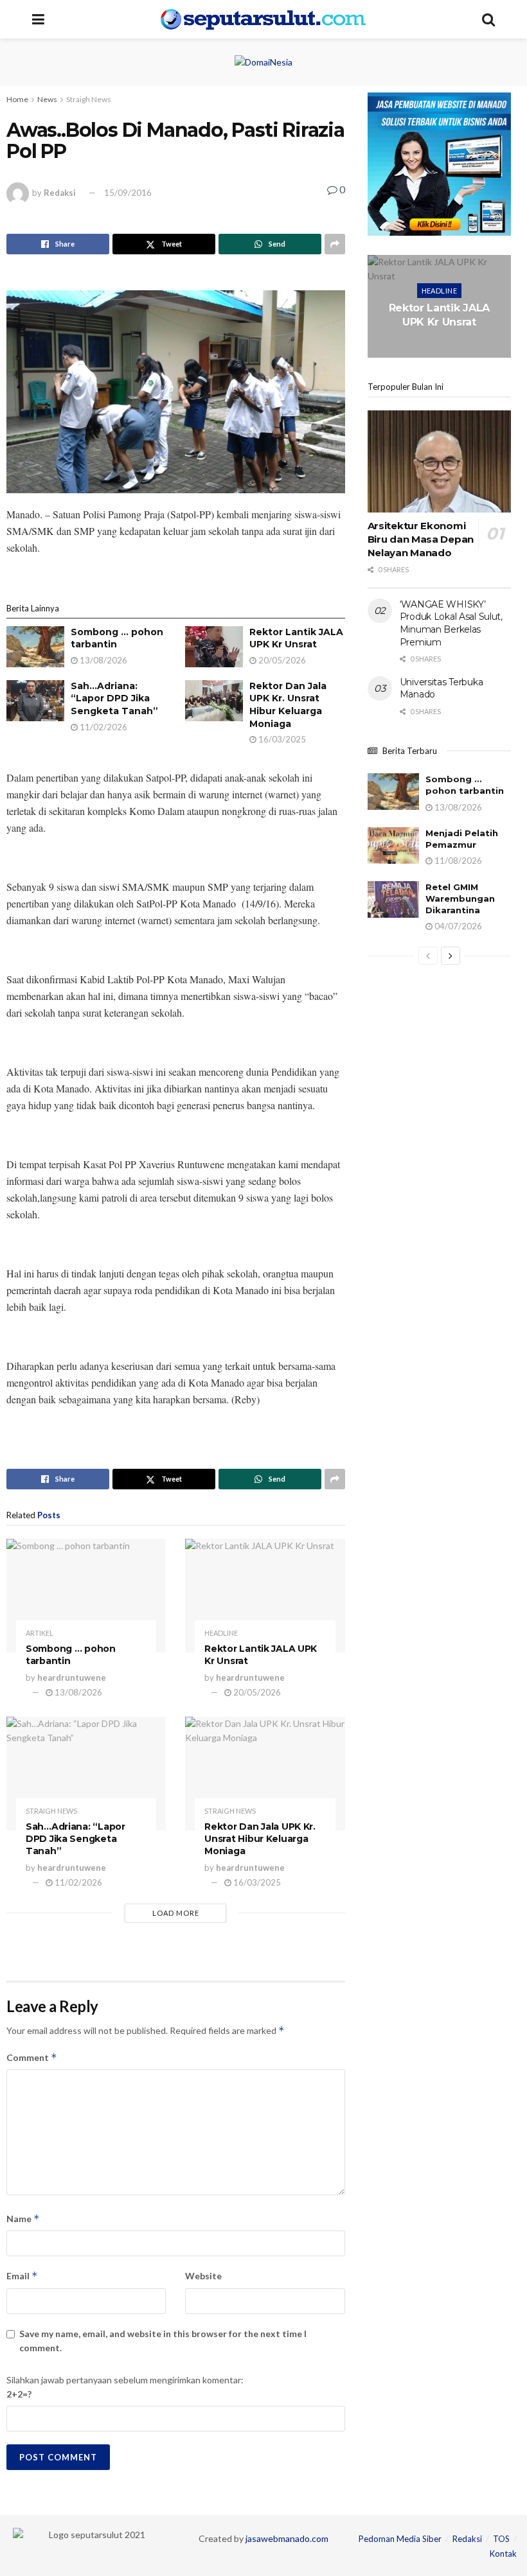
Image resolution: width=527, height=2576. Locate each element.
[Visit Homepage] (263, 19)
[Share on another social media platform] (335, 244)
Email (22, 2276)
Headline (221, 1633)
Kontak (503, 2554)
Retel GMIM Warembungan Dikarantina (460, 898)
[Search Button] (488, 19)
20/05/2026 (281, 660)
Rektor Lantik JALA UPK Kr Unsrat (296, 638)
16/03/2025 (281, 739)
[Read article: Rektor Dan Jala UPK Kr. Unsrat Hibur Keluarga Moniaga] (214, 701)
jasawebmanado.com (287, 2538)
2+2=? (19, 2394)
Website (203, 2276)
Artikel (40, 1633)
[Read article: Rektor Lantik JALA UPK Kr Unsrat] (214, 647)
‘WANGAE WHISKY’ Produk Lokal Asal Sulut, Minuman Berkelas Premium (451, 623)
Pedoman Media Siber (400, 2539)
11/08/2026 (457, 861)
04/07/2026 (457, 926)
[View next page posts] (451, 956)
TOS (501, 2539)
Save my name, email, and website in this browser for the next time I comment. (163, 2341)
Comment (32, 2057)
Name (23, 2219)
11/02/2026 (103, 727)
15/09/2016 (128, 193)
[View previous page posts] (428, 956)
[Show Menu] (38, 19)
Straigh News (89, 99)
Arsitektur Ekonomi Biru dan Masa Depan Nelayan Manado (421, 539)
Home (17, 99)
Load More (176, 1913)
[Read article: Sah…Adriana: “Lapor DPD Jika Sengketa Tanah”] (35, 701)
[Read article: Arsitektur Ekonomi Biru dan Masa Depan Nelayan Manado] (439, 462)
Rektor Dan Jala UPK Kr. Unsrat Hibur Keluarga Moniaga (288, 705)
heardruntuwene (72, 1678)
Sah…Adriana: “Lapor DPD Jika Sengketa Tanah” (114, 698)
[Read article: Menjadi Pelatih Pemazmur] (393, 846)
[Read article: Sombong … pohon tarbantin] (35, 647)
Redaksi (60, 193)
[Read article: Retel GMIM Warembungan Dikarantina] (393, 899)
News (47, 99)
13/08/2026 (103, 660)
